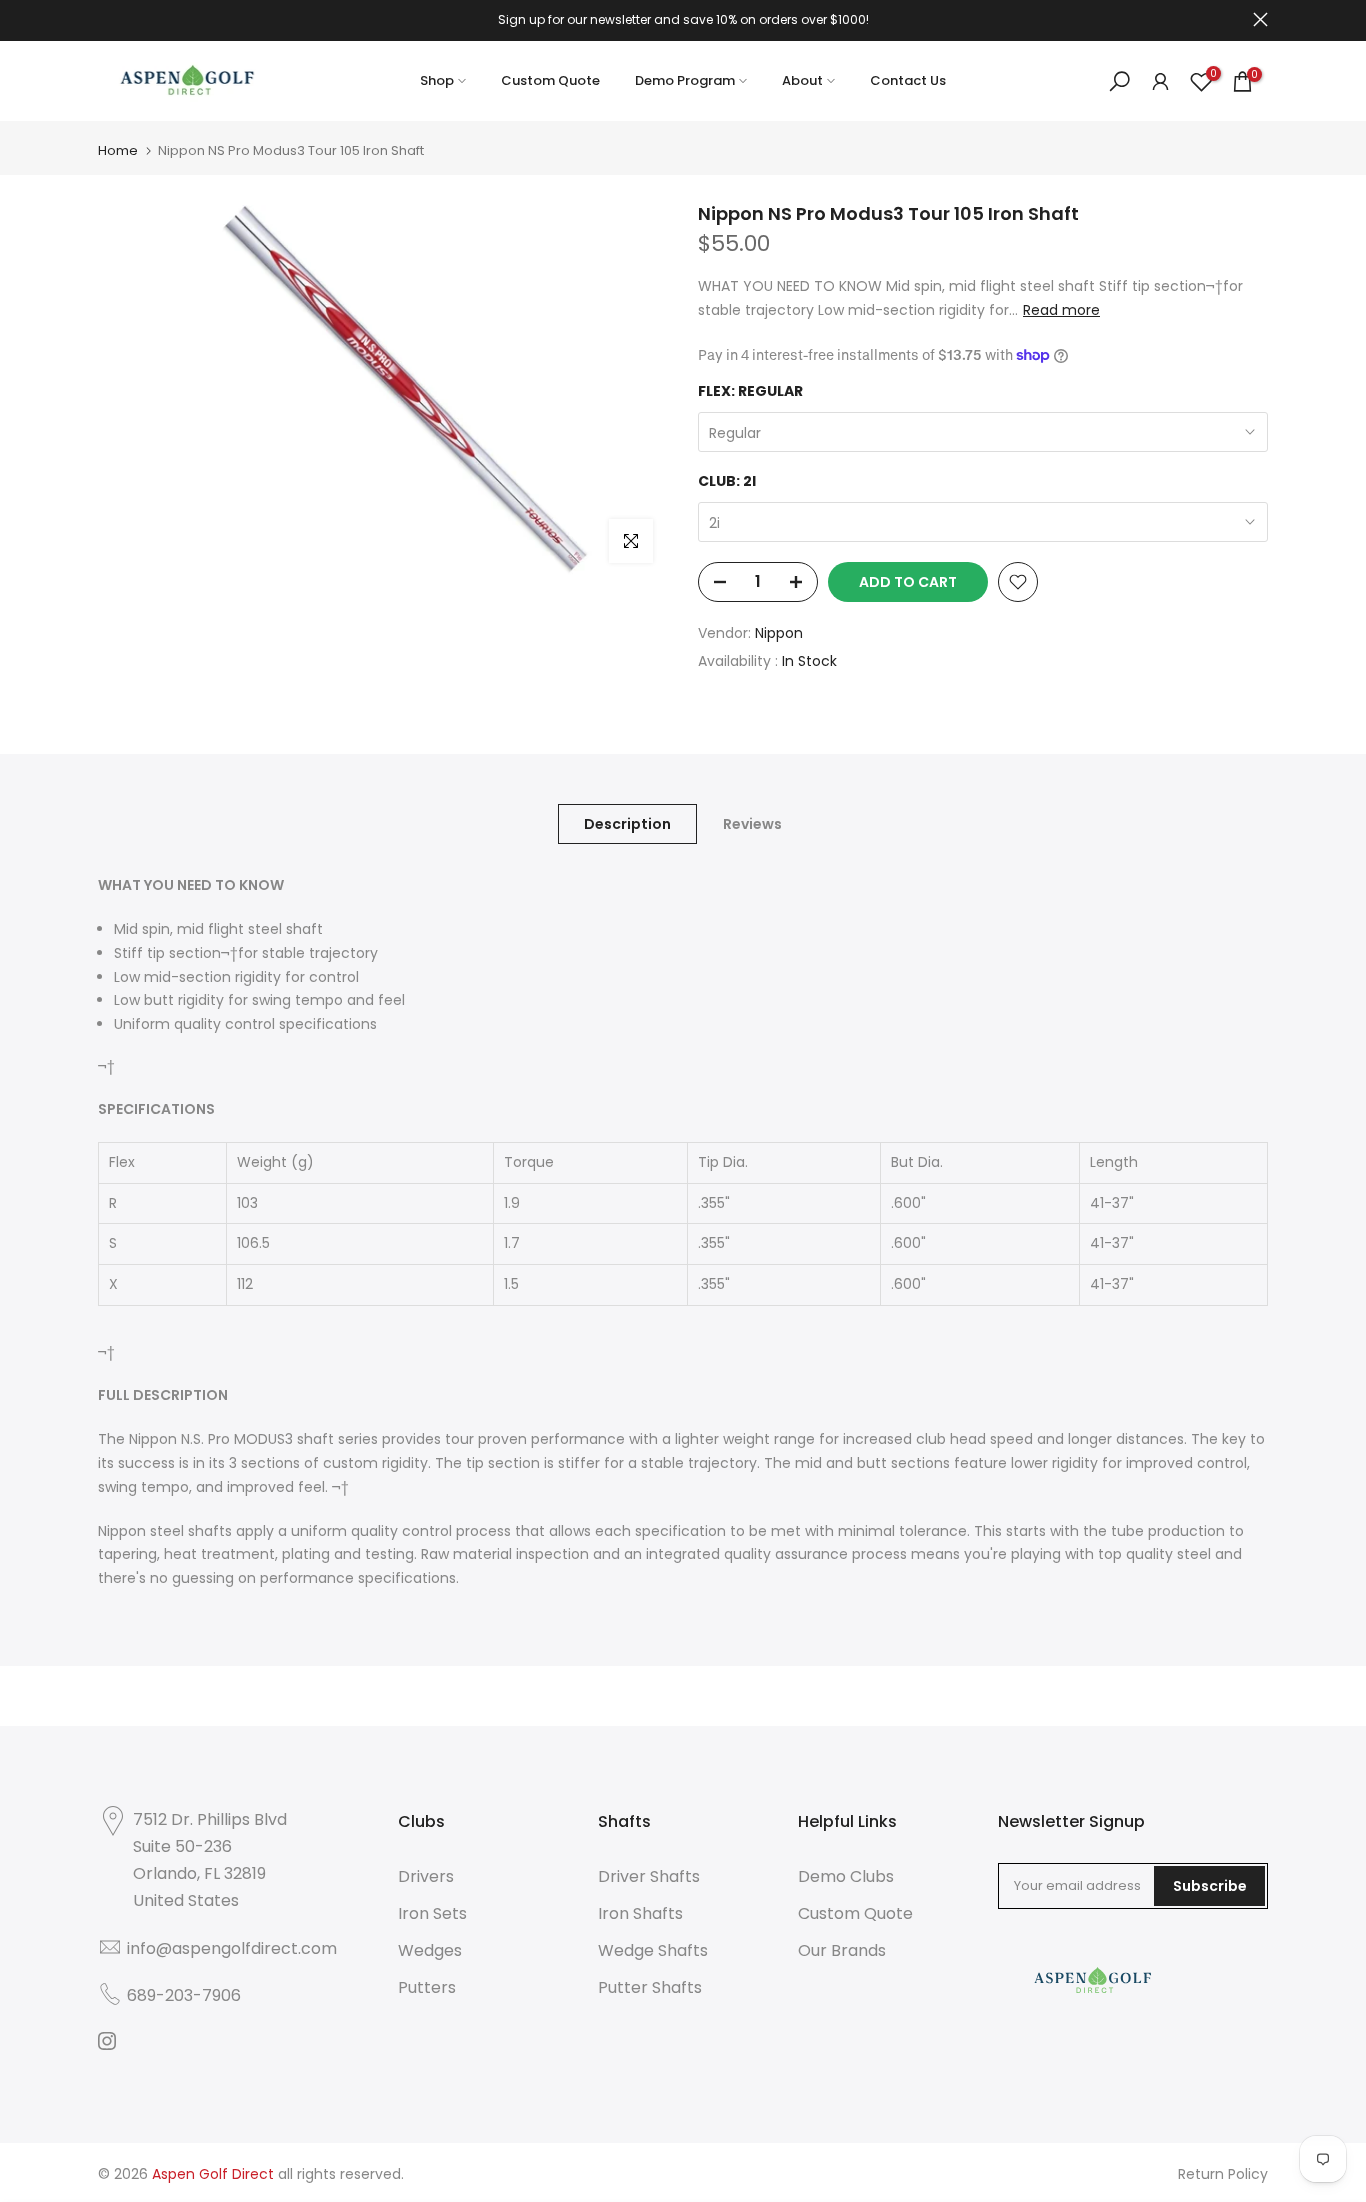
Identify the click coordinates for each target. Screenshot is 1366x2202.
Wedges (430, 1950)
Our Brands (842, 1950)
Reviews (752, 824)
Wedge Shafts (653, 1950)
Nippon (779, 633)
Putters (427, 1987)
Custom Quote (550, 80)
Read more (1061, 310)
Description (627, 824)
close (105, 19)
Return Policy (1223, 2174)
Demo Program (685, 80)
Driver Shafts (649, 1876)
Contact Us (908, 80)
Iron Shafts (640, 1913)
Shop (437, 80)
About (802, 80)
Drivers (426, 1876)
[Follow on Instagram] (107, 2041)
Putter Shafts (650, 1987)
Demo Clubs (846, 1876)
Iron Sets (432, 1913)
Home (118, 150)
